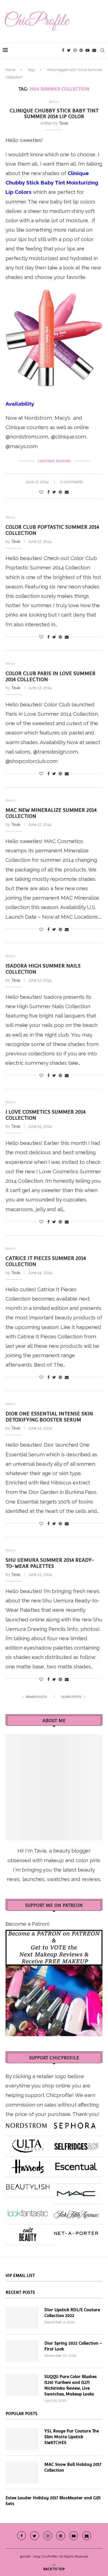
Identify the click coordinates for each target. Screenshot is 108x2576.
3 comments (71, 482)
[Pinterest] (81, 50)
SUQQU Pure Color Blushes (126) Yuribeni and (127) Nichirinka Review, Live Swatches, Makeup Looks (70, 2385)
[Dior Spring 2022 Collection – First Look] (22, 2351)
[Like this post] (41, 492)
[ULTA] (28, 2144)
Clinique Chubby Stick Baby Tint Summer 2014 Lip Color (54, 113)
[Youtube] (88, 50)
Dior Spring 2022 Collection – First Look (73, 2346)
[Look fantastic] (28, 2212)
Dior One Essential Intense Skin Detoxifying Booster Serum (49, 1417)
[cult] (28, 2232)
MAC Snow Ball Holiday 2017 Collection (73, 2467)
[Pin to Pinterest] (60, 492)
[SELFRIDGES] (76, 2144)
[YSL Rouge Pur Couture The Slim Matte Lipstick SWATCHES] (22, 2439)
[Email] (94, 50)
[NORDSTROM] (26, 2123)
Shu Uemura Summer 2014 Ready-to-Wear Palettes (50, 1563)
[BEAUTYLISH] (28, 2185)
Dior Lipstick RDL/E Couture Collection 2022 (72, 2313)
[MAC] (76, 2191)
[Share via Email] (67, 492)
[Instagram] (75, 50)
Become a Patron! (28, 1924)
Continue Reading (54, 461)
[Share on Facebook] (48, 492)
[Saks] (76, 2212)
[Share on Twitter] (54, 492)
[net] (76, 2232)
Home (11, 70)
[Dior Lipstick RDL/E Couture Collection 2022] (22, 2318)
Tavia (63, 123)
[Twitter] (69, 50)
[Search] (102, 50)
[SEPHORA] (75, 2123)
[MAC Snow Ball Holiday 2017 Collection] (22, 2472)
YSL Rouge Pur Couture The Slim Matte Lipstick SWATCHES (72, 2437)
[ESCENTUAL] (76, 2164)
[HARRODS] (28, 2164)
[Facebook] (63, 50)
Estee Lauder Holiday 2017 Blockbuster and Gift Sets (53, 2501)
